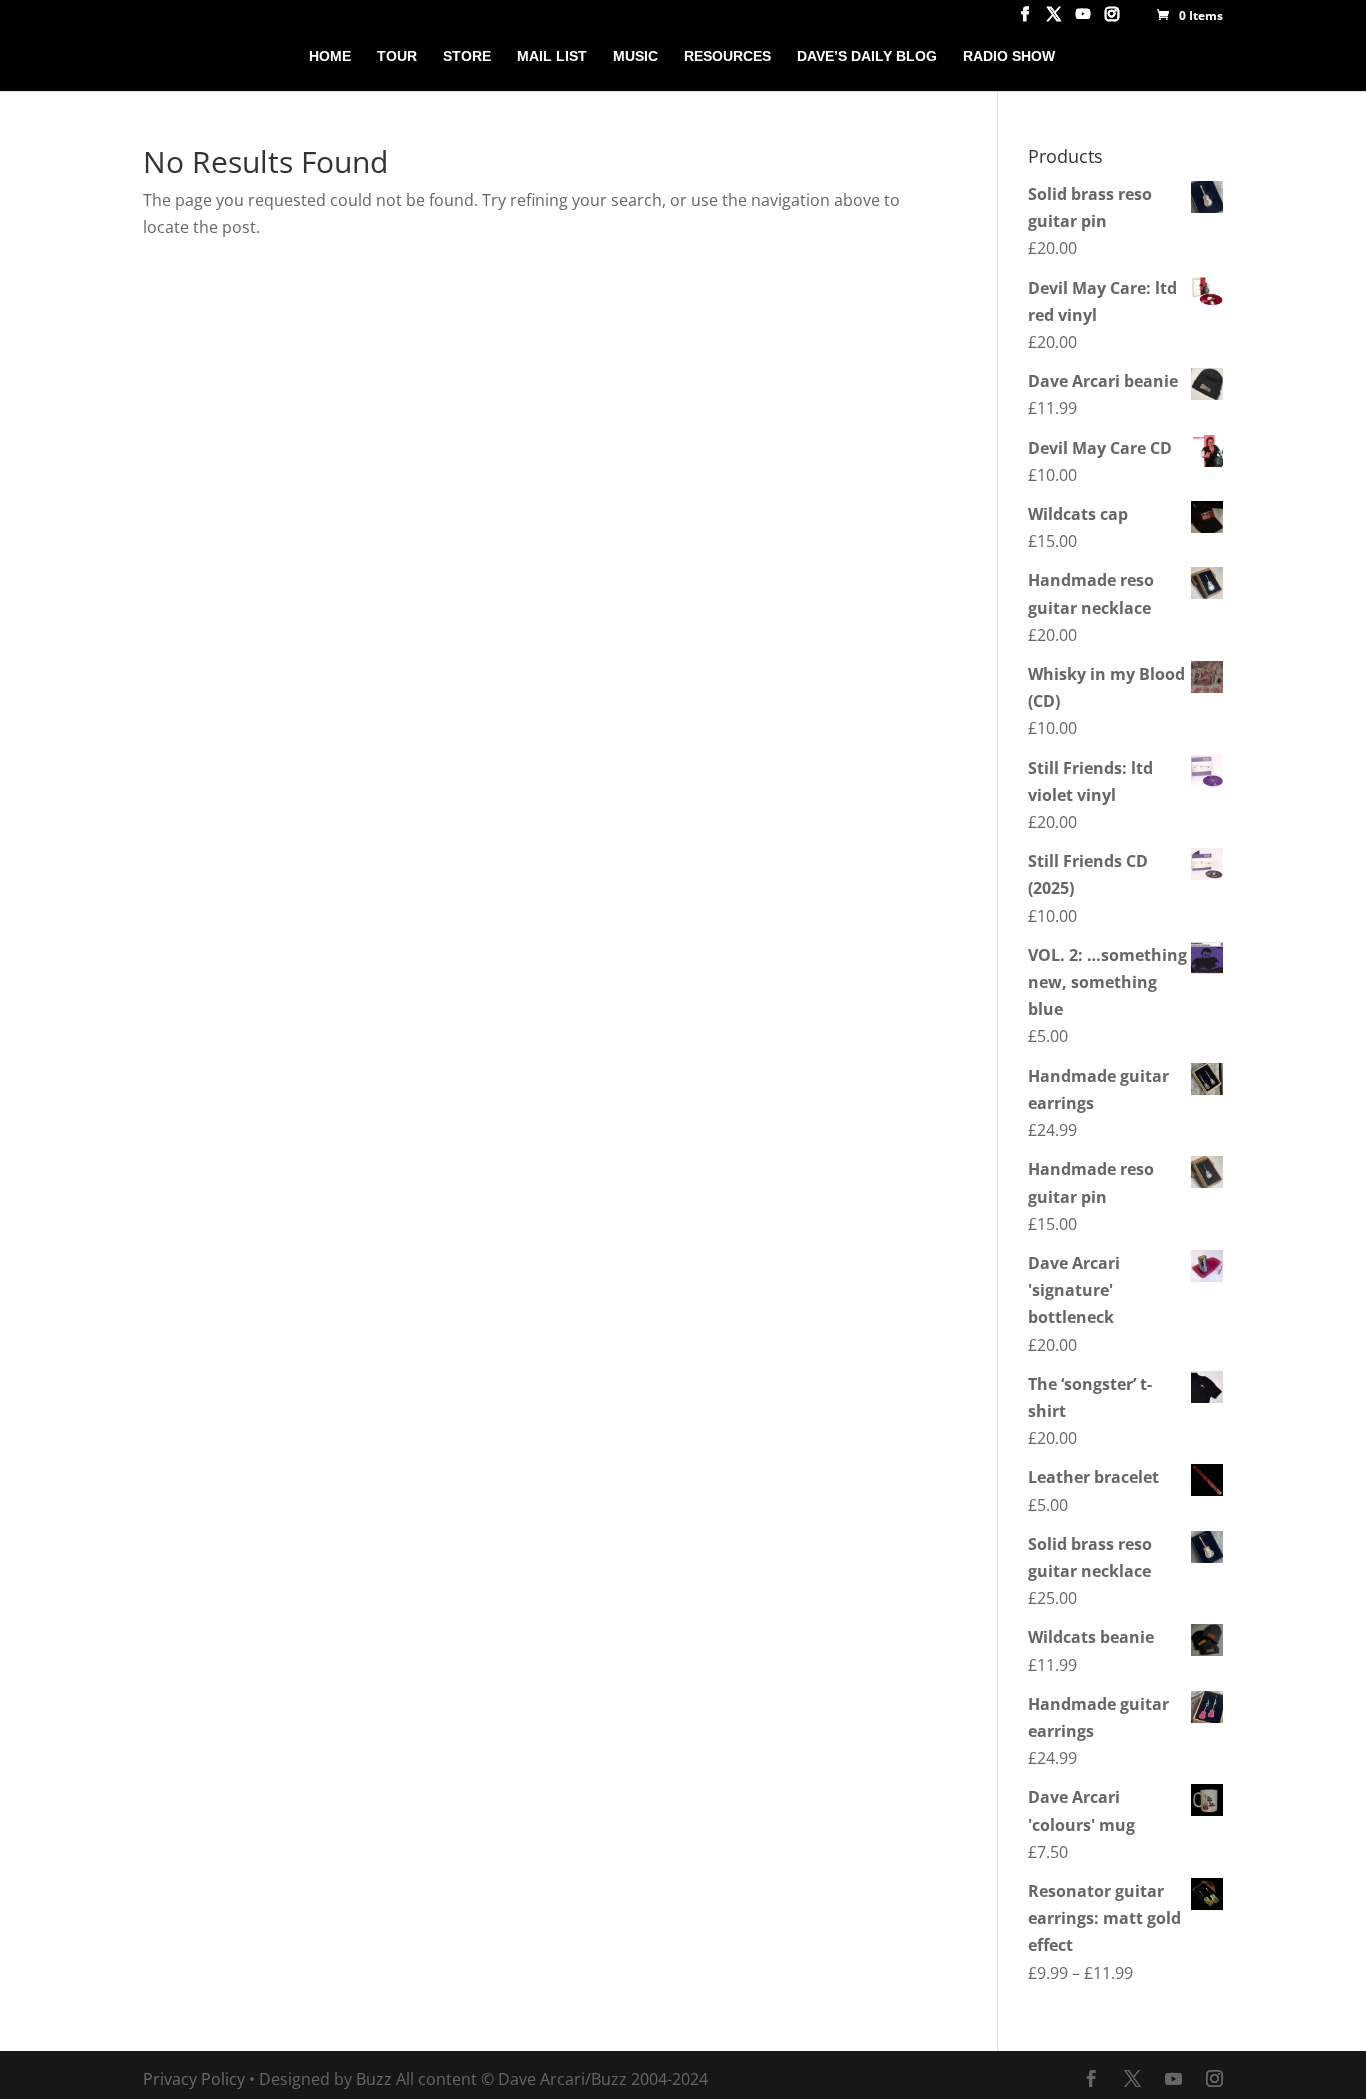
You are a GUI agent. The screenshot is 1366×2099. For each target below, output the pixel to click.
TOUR (397, 56)
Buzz (374, 2079)
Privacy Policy (194, 2079)
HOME (330, 56)
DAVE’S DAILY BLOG (867, 56)
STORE (467, 56)
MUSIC (635, 56)
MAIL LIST (552, 56)
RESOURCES (727, 56)
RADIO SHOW (1009, 56)
